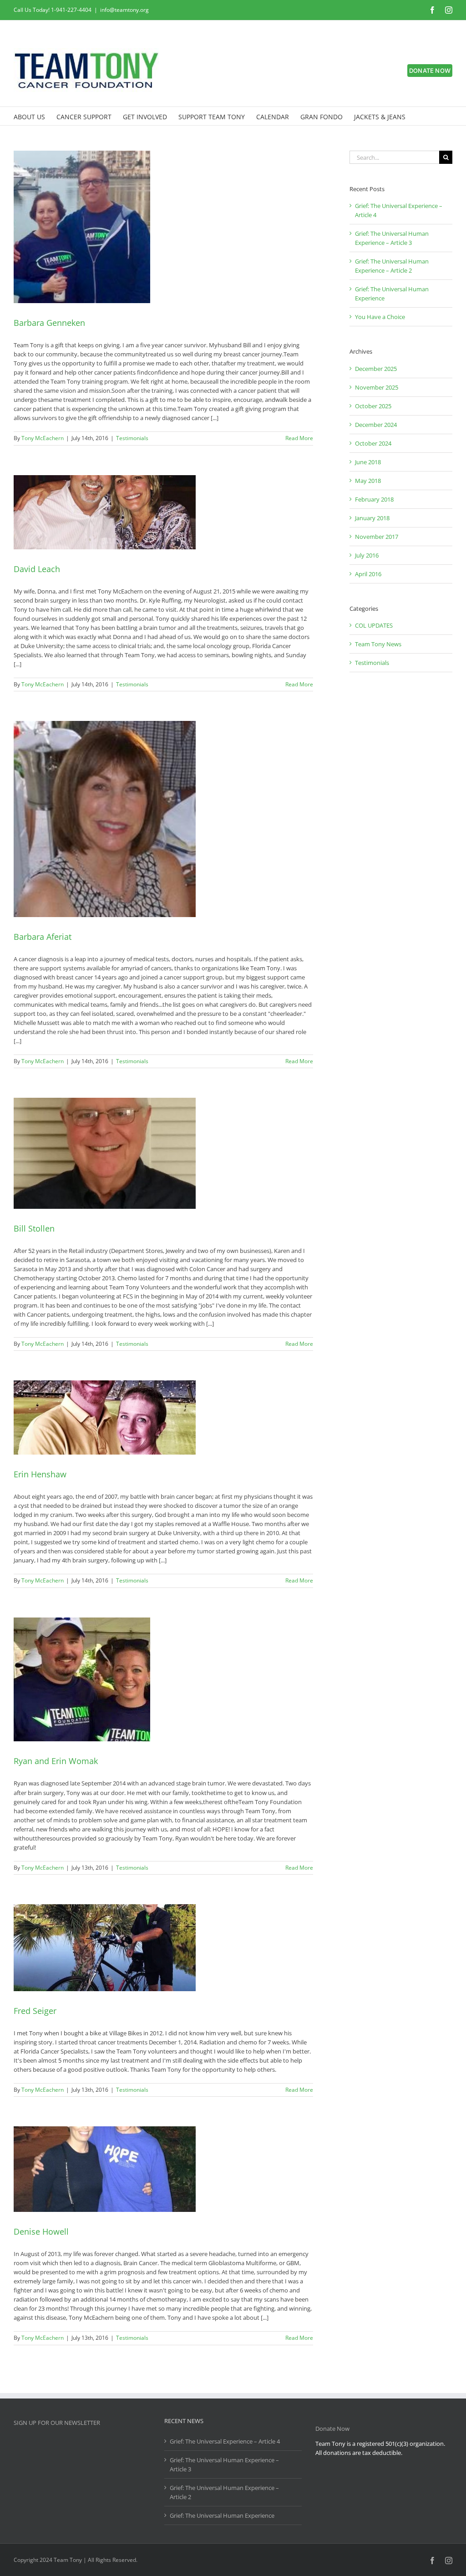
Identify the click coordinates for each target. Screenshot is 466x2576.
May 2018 (368, 481)
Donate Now (332, 2429)
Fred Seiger (35, 2011)
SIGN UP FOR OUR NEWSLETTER (57, 2423)
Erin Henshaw (40, 1474)
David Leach (37, 569)
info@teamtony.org (124, 10)
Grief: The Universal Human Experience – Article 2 (224, 2492)
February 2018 (374, 499)
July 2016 (367, 555)
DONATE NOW (430, 71)
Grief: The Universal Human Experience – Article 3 (224, 2464)
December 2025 (376, 369)
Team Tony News (378, 644)
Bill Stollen (34, 1228)
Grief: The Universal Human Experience (222, 2515)
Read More (299, 438)
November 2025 (377, 387)
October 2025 (373, 406)
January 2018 (372, 518)
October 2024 (373, 443)
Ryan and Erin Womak (56, 1761)
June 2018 (368, 462)
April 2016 (368, 574)
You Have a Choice (380, 317)
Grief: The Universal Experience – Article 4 (225, 2441)
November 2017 (377, 537)
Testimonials (132, 438)
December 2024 (376, 425)
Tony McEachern (43, 438)
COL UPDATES (374, 625)
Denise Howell (41, 2231)
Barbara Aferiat (43, 937)
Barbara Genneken (49, 323)
